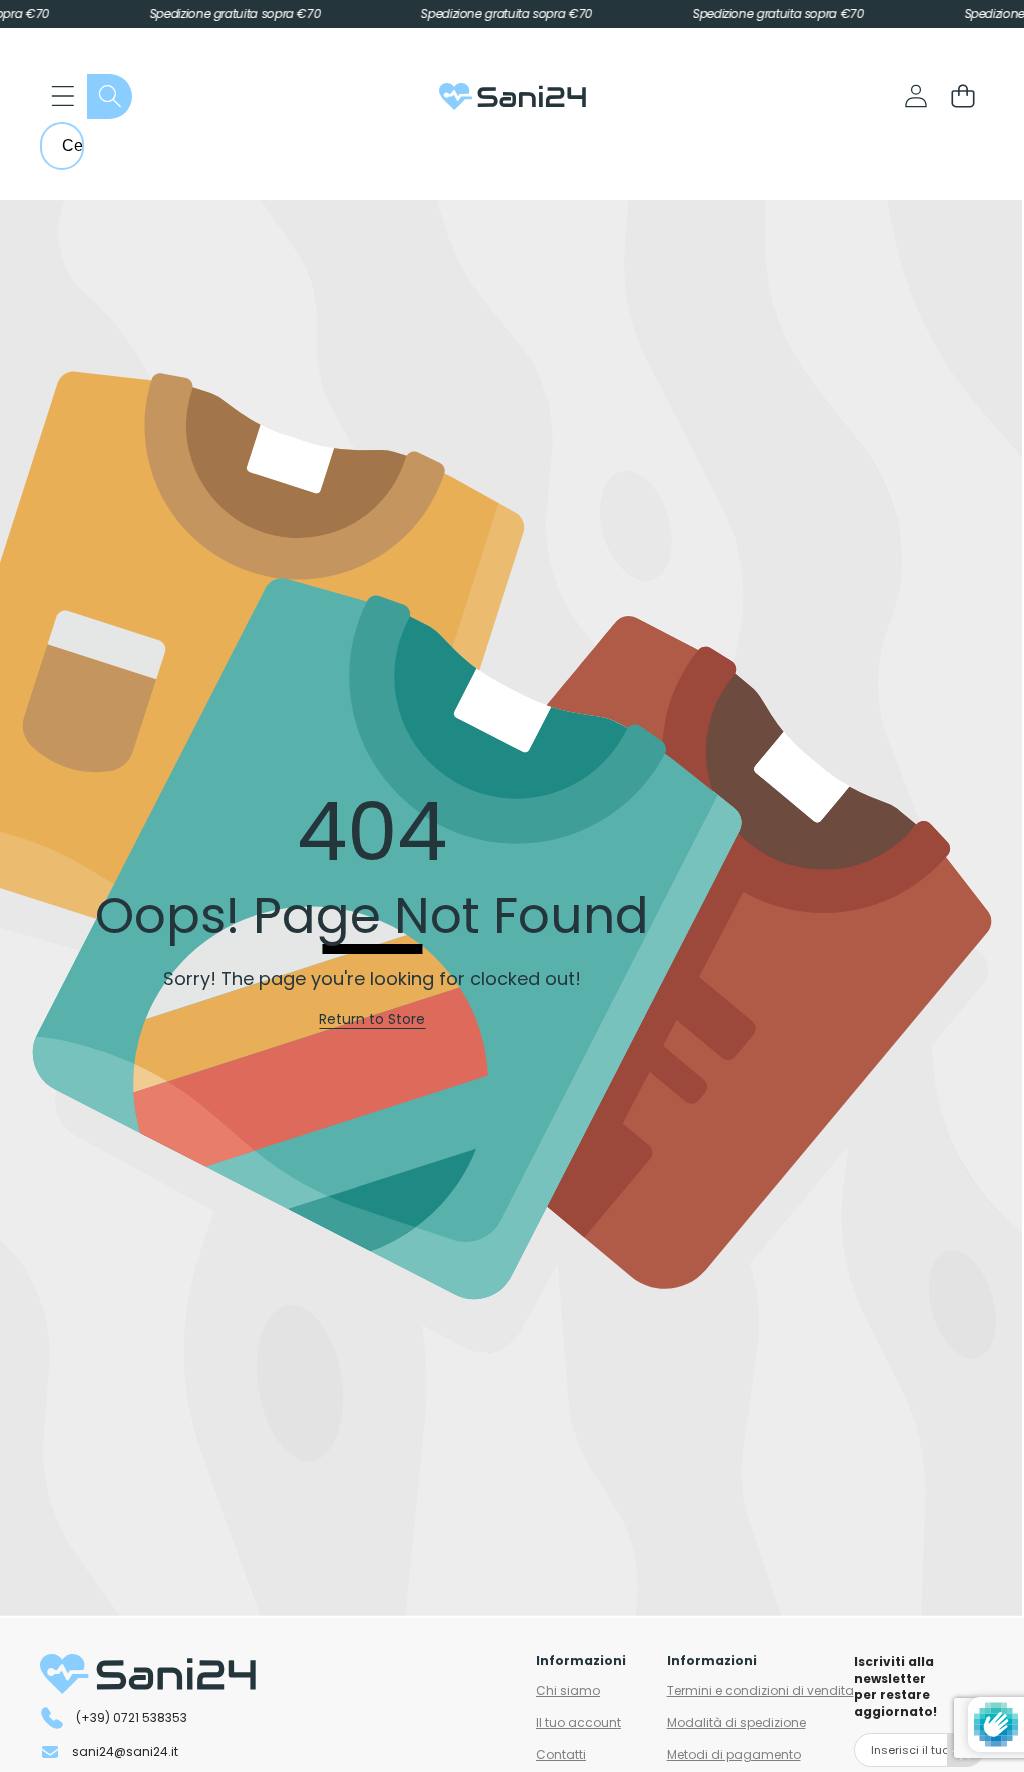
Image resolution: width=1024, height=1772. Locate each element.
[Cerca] (109, 96)
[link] (372, 1020)
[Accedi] (915, 96)
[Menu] (62, 96)
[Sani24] (512, 97)
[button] (962, 96)
